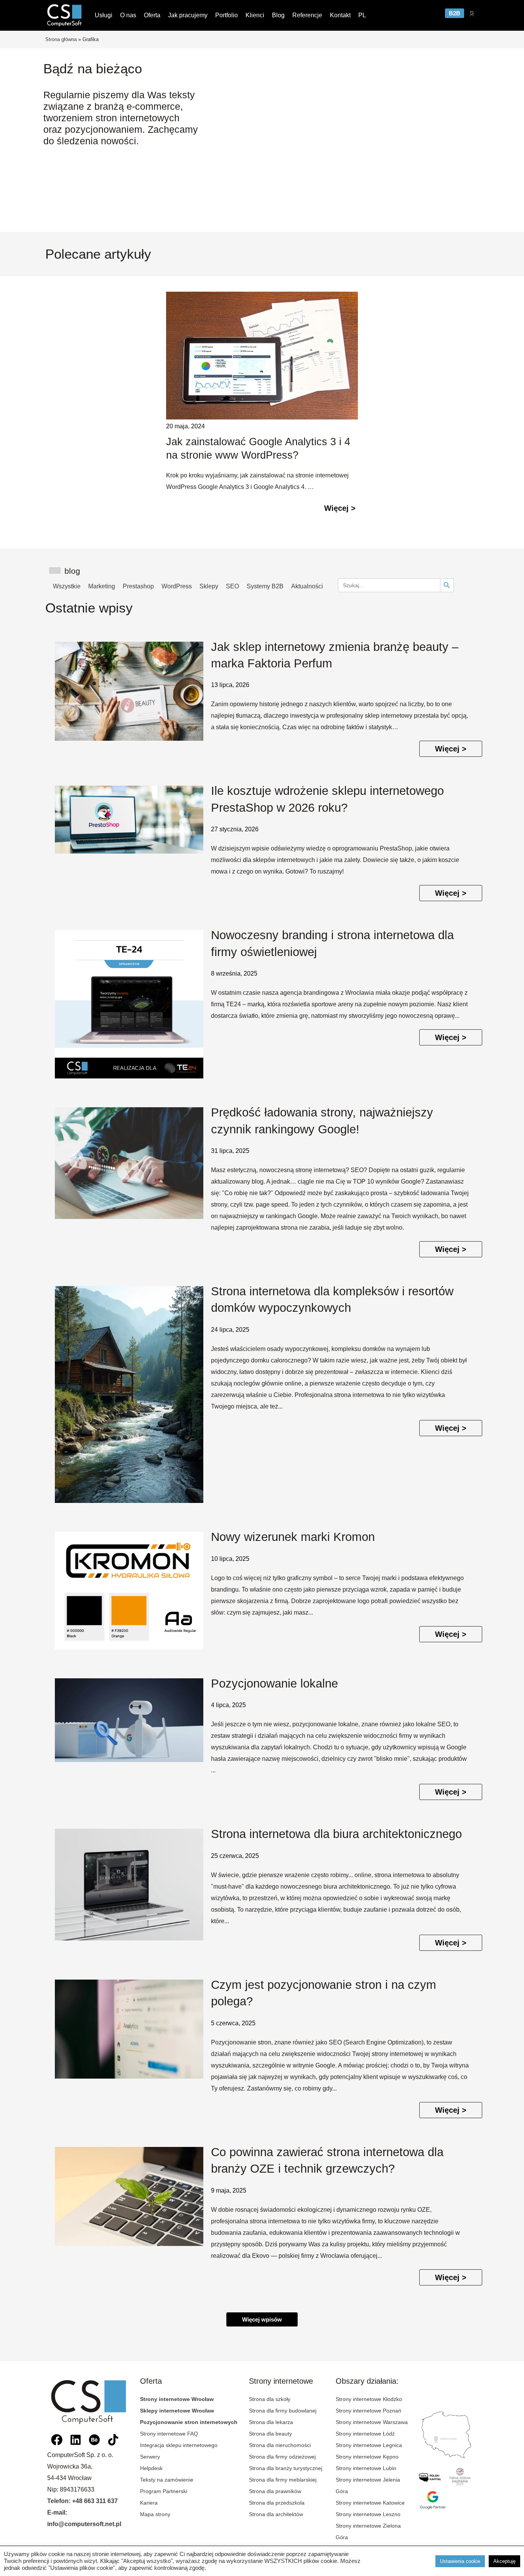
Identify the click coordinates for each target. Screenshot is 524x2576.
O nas (128, 15)
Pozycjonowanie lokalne (274, 1683)
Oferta (152, 15)
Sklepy (209, 586)
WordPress (177, 586)
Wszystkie (67, 586)
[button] (262, 2319)
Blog (278, 15)
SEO (232, 586)
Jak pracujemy (188, 15)
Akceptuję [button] (504, 2561)
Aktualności (307, 586)
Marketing (102, 586)
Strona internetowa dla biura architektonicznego (336, 1834)
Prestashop (138, 586)
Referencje (307, 15)
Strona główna (61, 39)
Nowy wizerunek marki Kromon (293, 1537)
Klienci (255, 15)
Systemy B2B (265, 586)
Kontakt (340, 15)
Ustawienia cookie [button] (460, 2561)
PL (362, 15)
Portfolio (227, 15)
